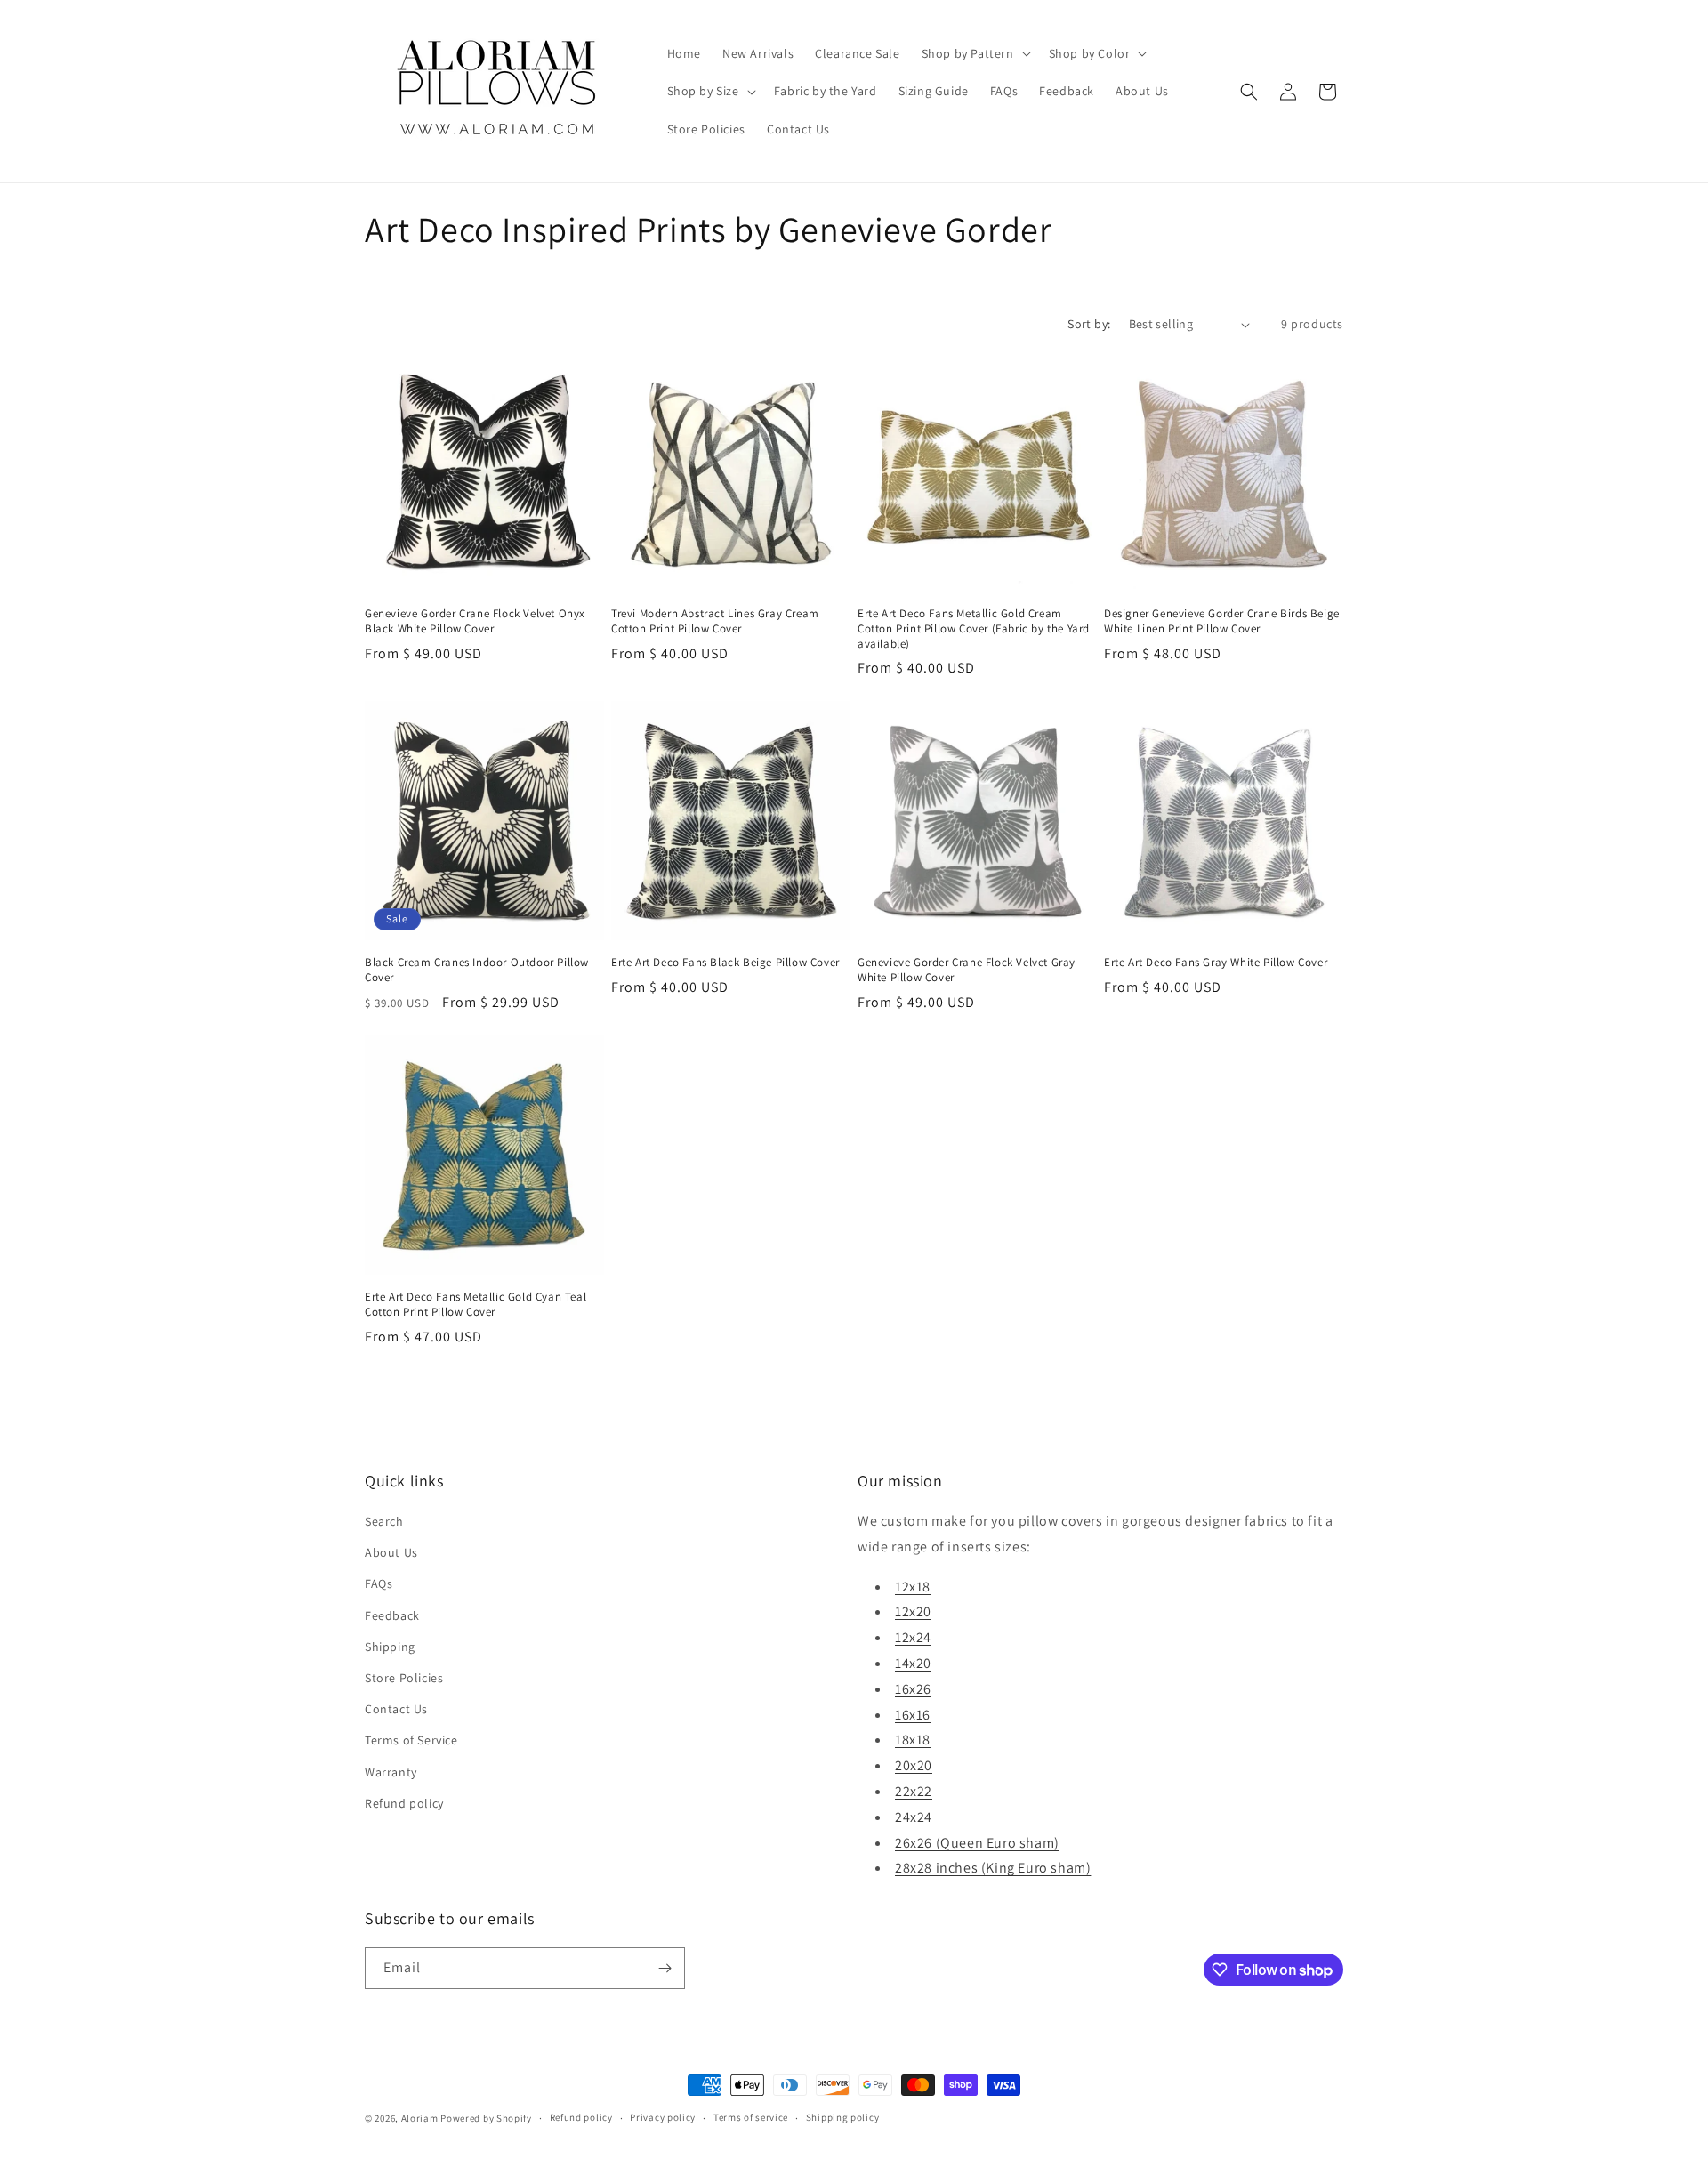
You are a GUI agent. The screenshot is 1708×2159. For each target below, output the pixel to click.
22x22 (914, 1791)
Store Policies (404, 1678)
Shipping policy (843, 2117)
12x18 (913, 1587)
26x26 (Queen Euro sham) (977, 1843)
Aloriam (420, 2118)
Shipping (390, 1647)
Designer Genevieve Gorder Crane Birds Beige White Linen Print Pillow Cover (1222, 621)
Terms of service (751, 2117)
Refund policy (404, 1803)
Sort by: (1089, 324)
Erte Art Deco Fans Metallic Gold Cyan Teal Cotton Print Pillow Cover (475, 1305)
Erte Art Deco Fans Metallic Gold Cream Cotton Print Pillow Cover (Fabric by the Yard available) (974, 629)
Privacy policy (663, 2117)
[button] (975, 53)
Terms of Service (411, 1740)
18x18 (913, 1740)
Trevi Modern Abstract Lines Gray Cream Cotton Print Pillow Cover (715, 621)
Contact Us (396, 1709)
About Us (391, 1552)
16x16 (913, 1715)
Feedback (392, 1615)
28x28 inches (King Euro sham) (993, 1868)
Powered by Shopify (486, 2118)
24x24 (914, 1817)
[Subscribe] (665, 1968)
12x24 (913, 1637)
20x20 (914, 1765)
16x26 (913, 1689)
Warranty (391, 1772)
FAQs (379, 1583)
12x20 (913, 1611)
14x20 (913, 1663)
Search (384, 1521)
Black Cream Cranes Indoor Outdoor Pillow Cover (477, 970)
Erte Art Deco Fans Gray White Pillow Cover (1216, 963)
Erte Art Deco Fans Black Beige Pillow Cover (725, 963)
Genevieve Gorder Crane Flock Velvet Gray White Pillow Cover (967, 970)
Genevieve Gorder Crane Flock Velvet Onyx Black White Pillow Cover (475, 621)
